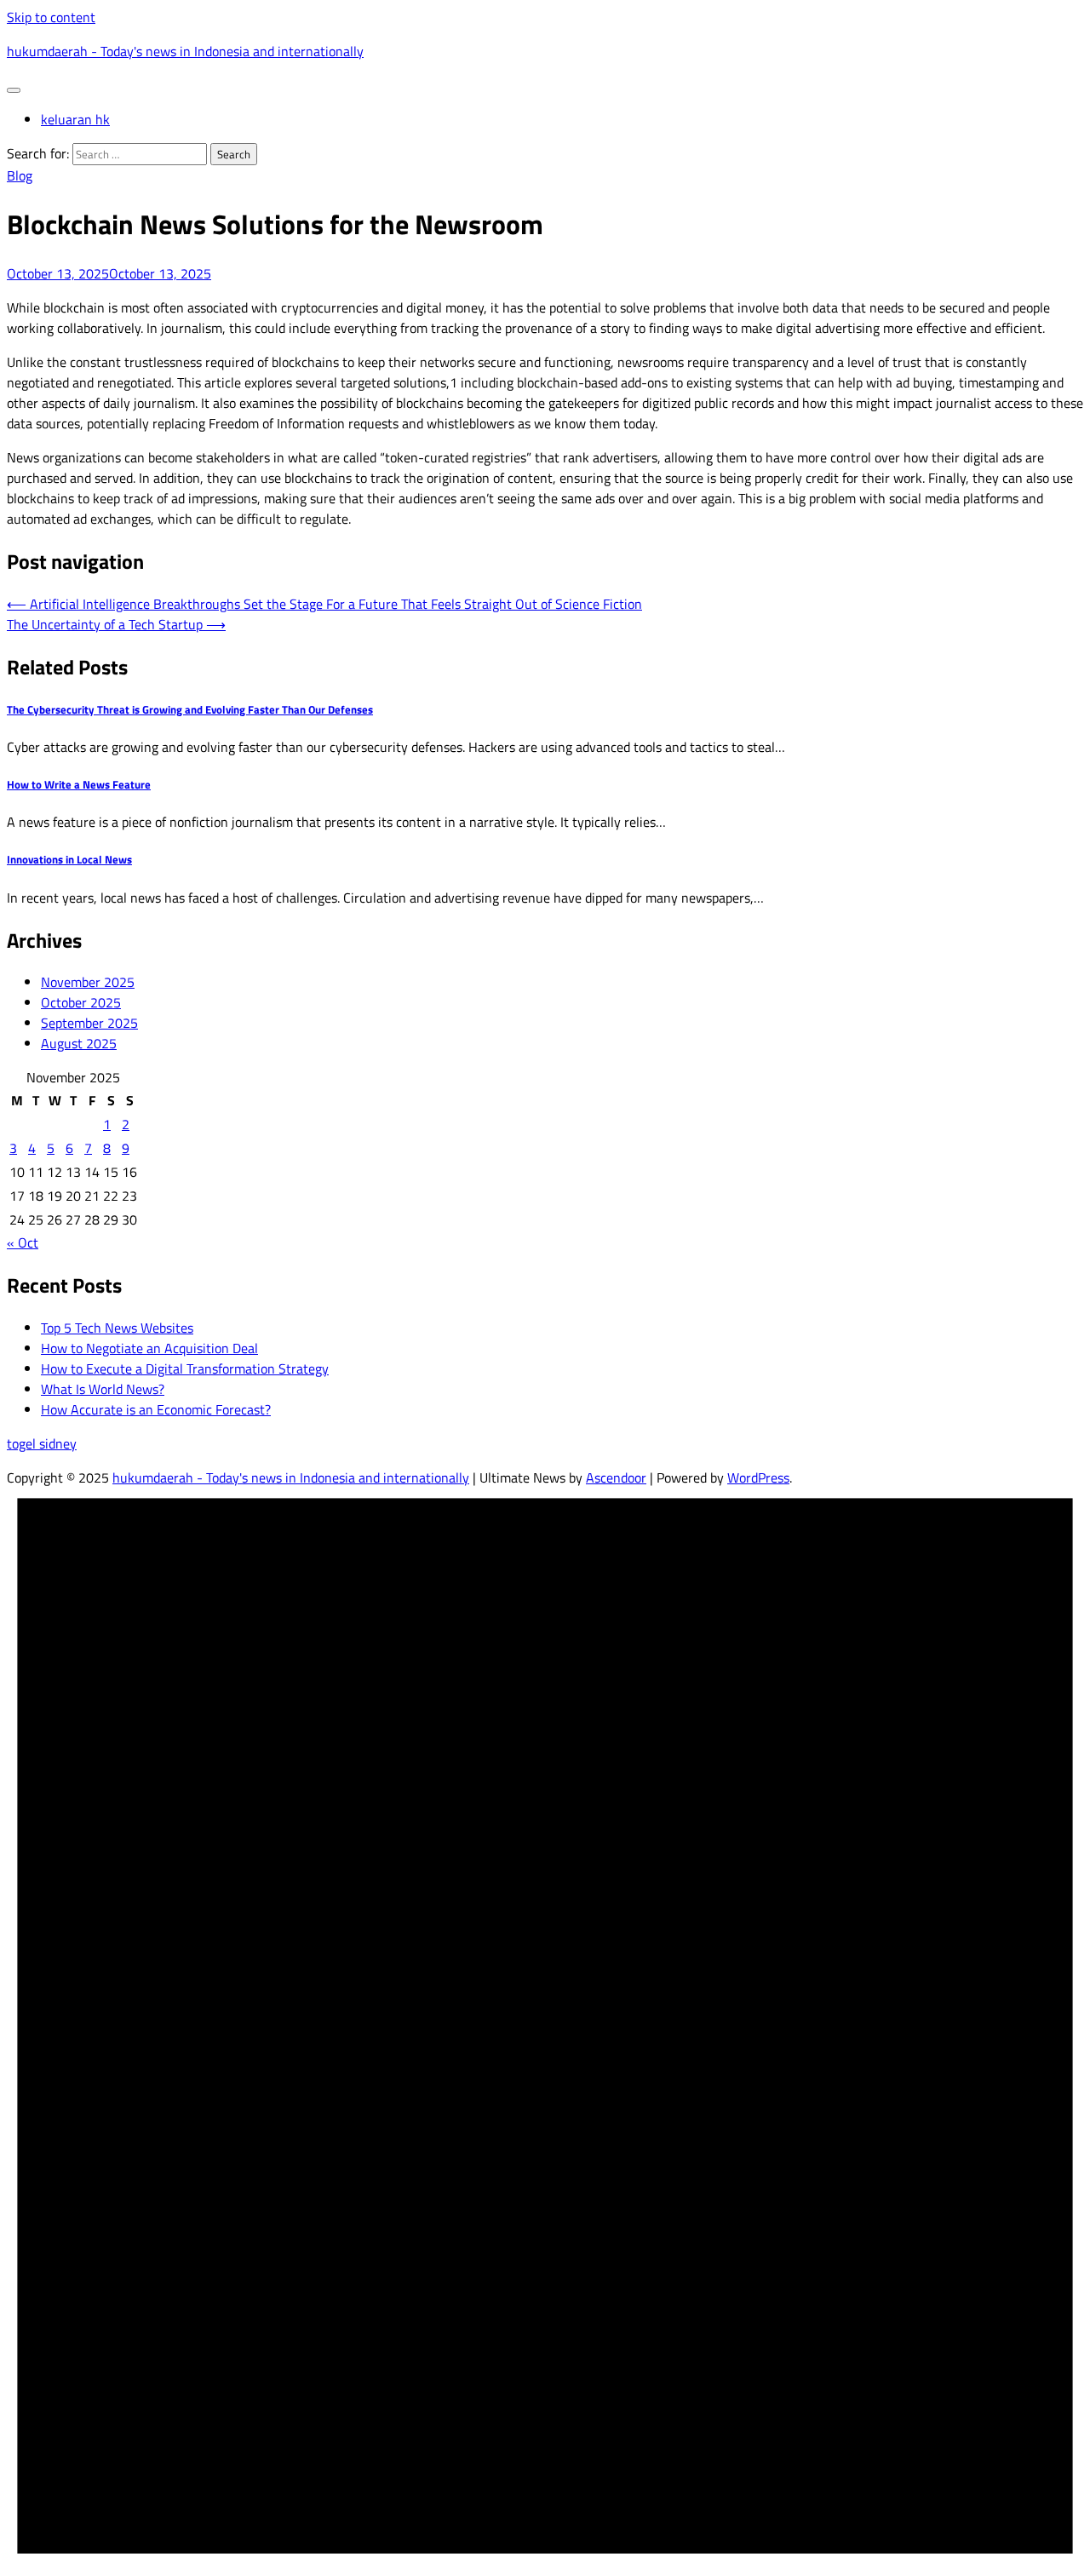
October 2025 (81, 1002)
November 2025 (88, 982)
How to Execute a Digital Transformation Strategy (185, 1368)
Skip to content (51, 17)
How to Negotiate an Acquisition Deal (149, 1348)
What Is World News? (103, 1389)
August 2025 (79, 1043)
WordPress (758, 1477)
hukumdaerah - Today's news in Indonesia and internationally (185, 51)
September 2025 (89, 1023)
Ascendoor (616, 1477)
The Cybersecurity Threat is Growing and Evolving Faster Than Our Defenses (190, 709)
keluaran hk (75, 119)
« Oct (23, 1242)
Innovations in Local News (69, 859)
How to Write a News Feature (79, 784)
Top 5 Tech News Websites (117, 1328)
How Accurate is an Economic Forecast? (156, 1409)
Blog (20, 175)
